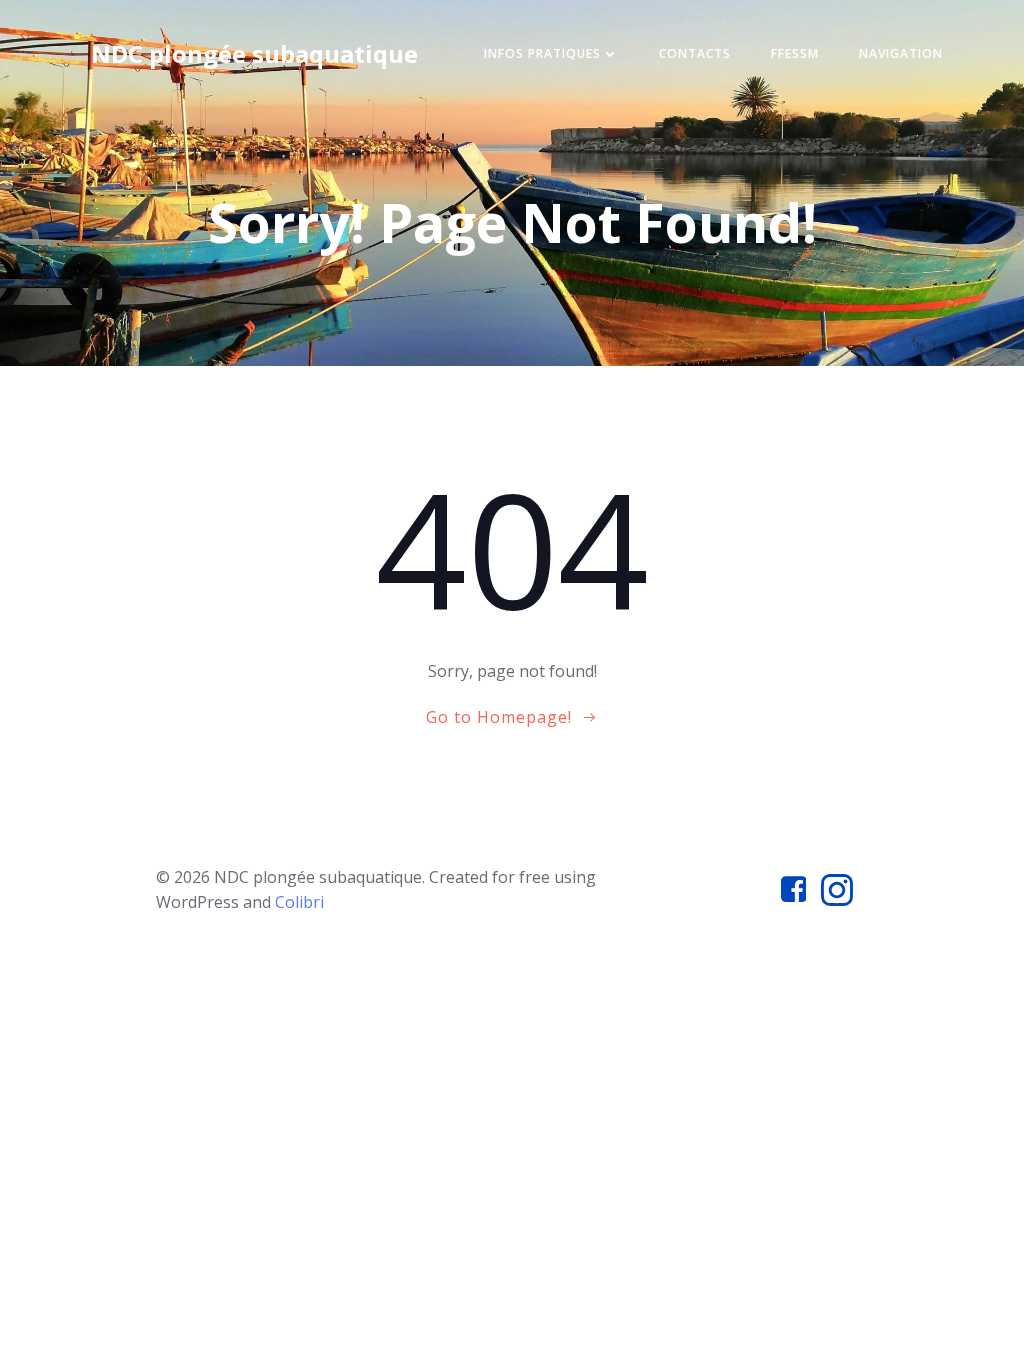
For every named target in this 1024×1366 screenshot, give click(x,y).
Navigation (901, 53)
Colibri (299, 902)
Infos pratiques (542, 53)
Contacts (695, 53)
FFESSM (795, 53)
